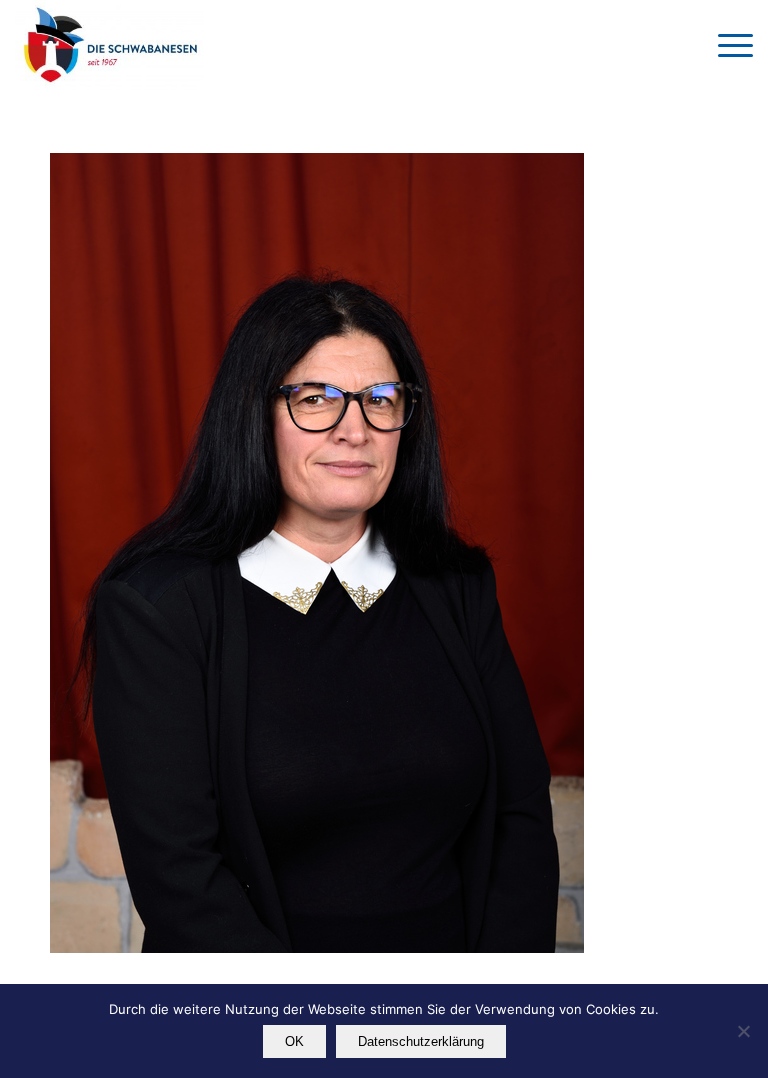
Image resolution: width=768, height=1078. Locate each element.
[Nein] (743, 1031)
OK (294, 1041)
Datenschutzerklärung (421, 1041)
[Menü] (725, 45)
